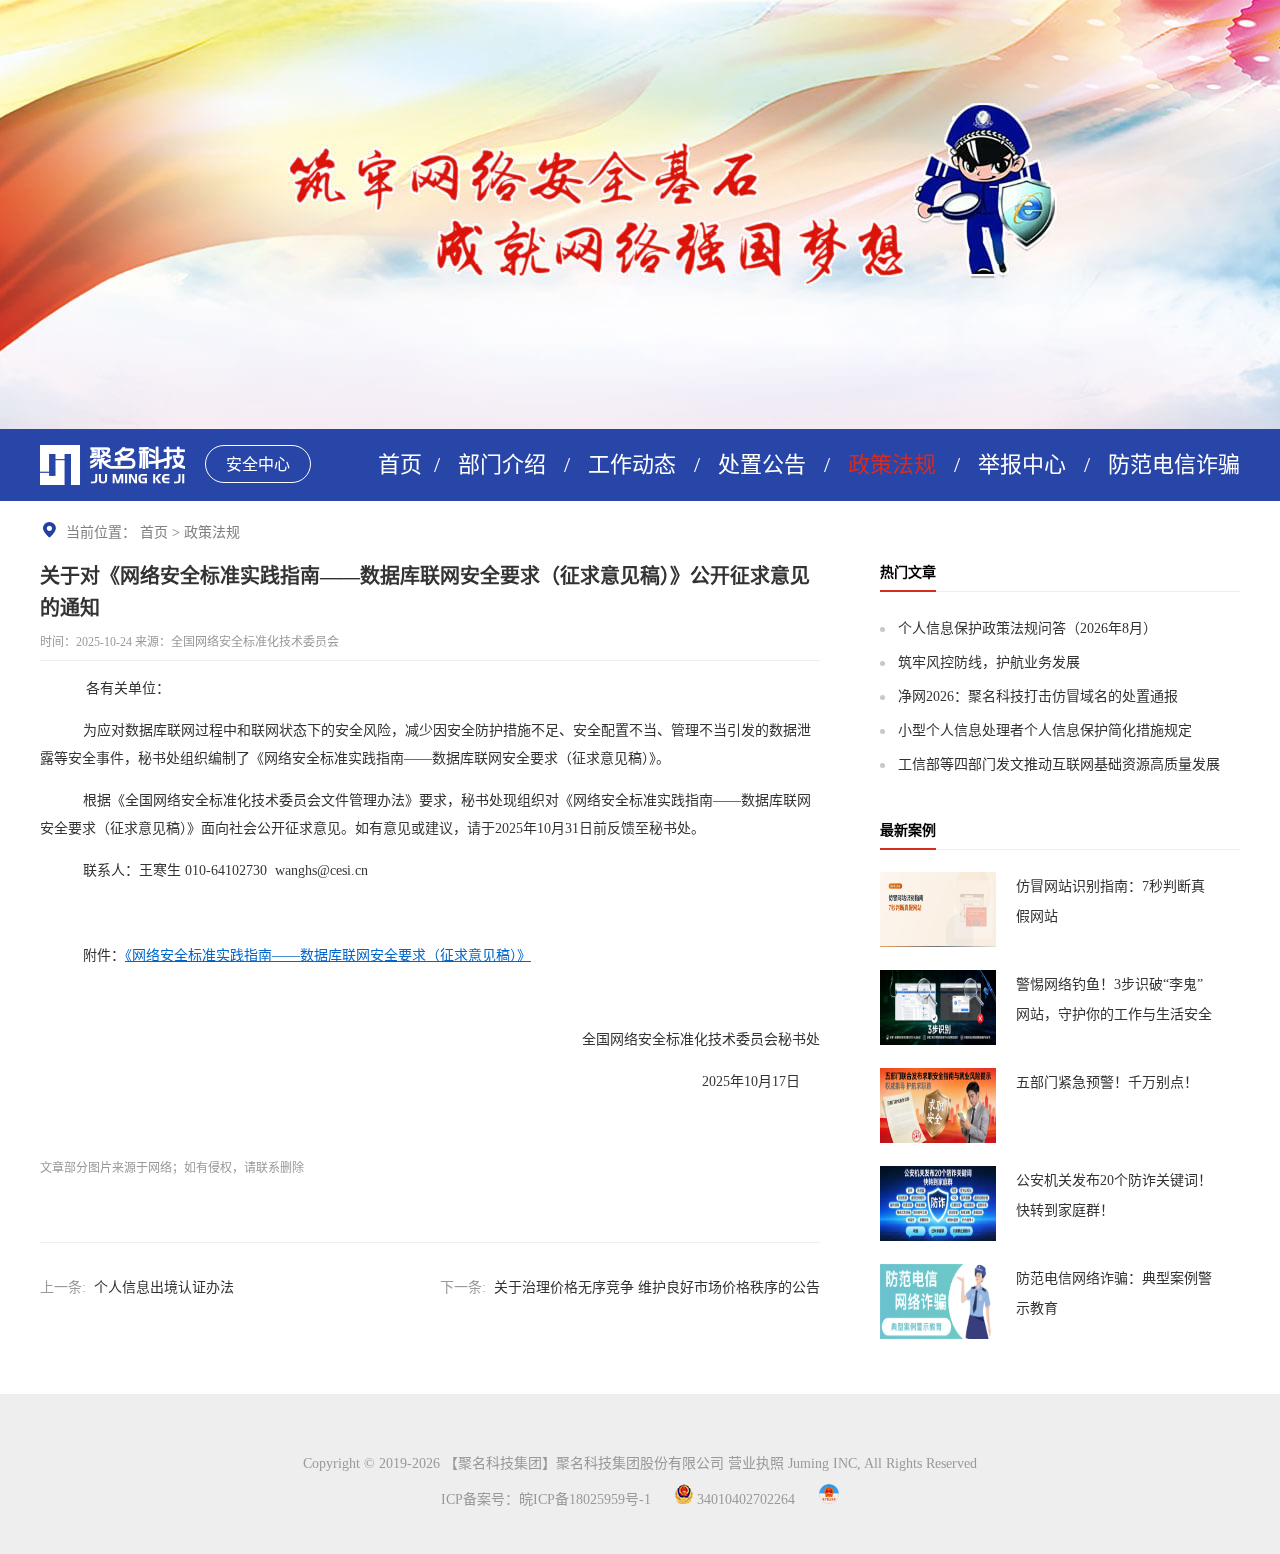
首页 (400, 464)
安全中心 (258, 464)
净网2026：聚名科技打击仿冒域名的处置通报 (1038, 696)
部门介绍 (502, 464)
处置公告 (762, 464)
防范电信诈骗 (1174, 464)
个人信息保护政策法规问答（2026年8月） (1027, 628)
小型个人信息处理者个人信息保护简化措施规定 (1045, 730)
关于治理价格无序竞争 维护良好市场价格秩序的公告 (657, 1287)
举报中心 (1022, 464)
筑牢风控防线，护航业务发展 (989, 662)
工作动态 (632, 464)
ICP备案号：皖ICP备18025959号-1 (546, 1499)
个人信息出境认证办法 (164, 1287)
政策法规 (892, 464)
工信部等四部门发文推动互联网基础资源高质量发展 (1059, 764)
